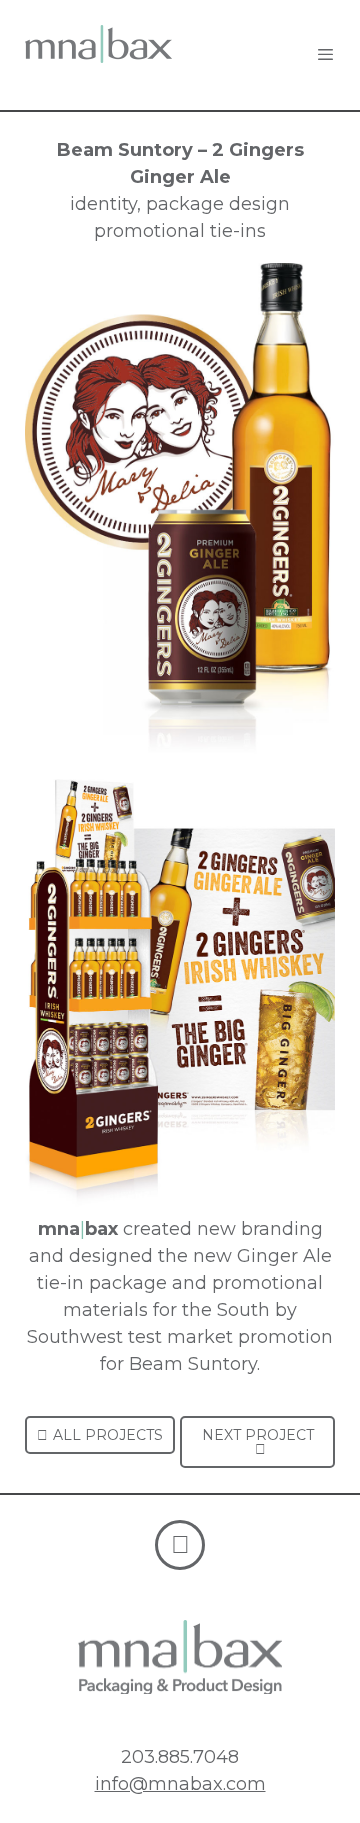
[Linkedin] (180, 1545)
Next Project (258, 1435)
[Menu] (325, 55)
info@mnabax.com (180, 1784)
